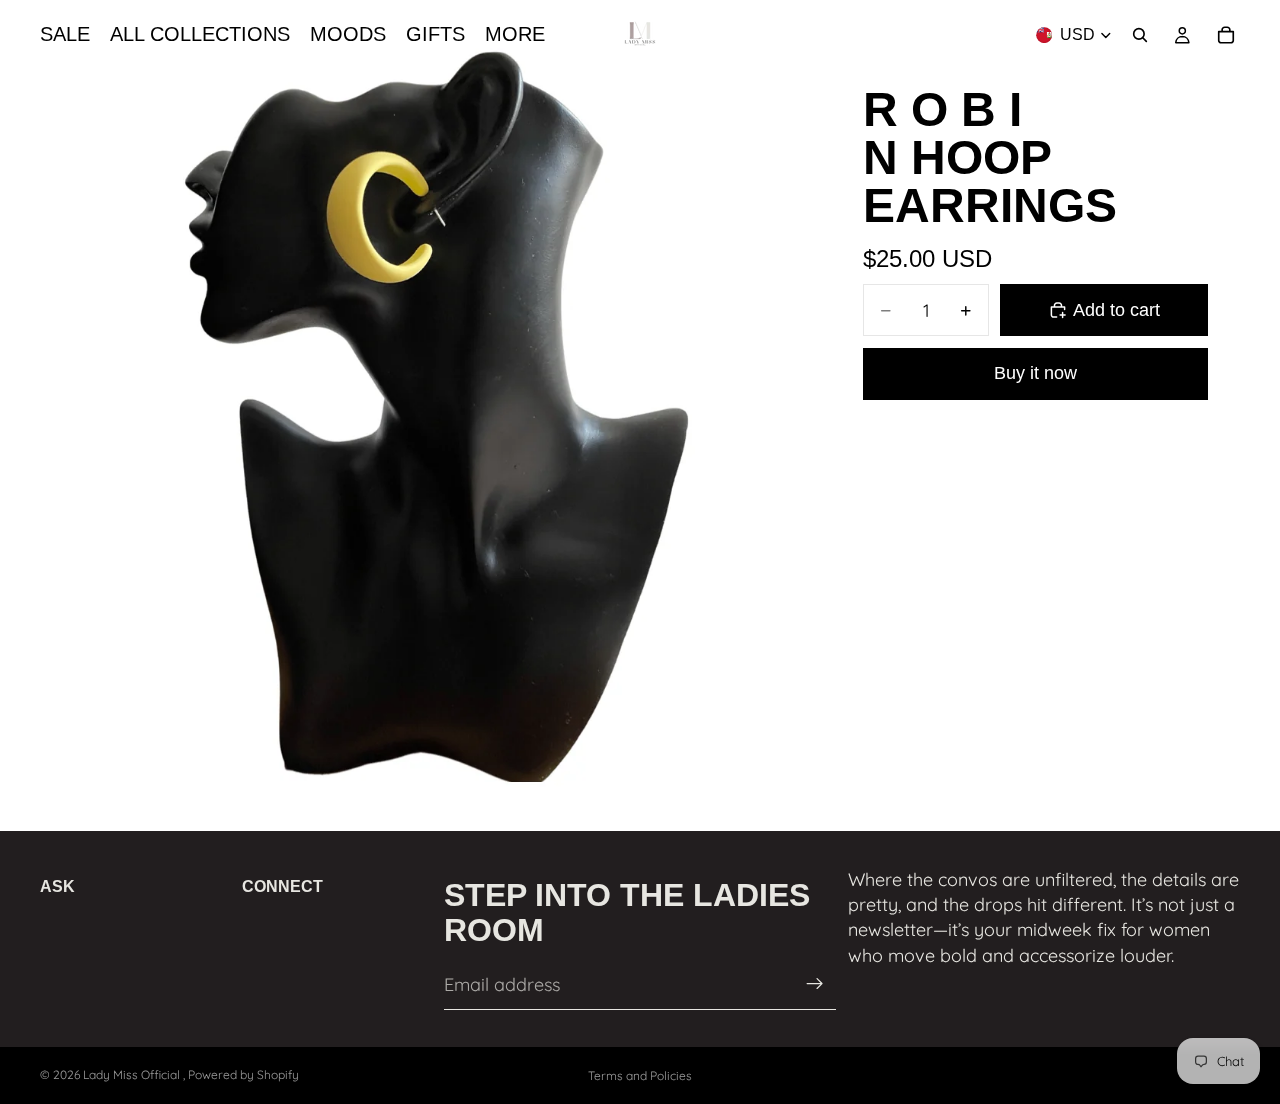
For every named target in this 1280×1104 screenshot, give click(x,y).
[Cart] (1226, 35)
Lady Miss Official (133, 1074)
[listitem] (515, 35)
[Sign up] (815, 985)
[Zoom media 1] (411, 411)
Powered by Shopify (243, 1074)
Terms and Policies (640, 1075)
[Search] (1140, 35)
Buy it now (1035, 373)
